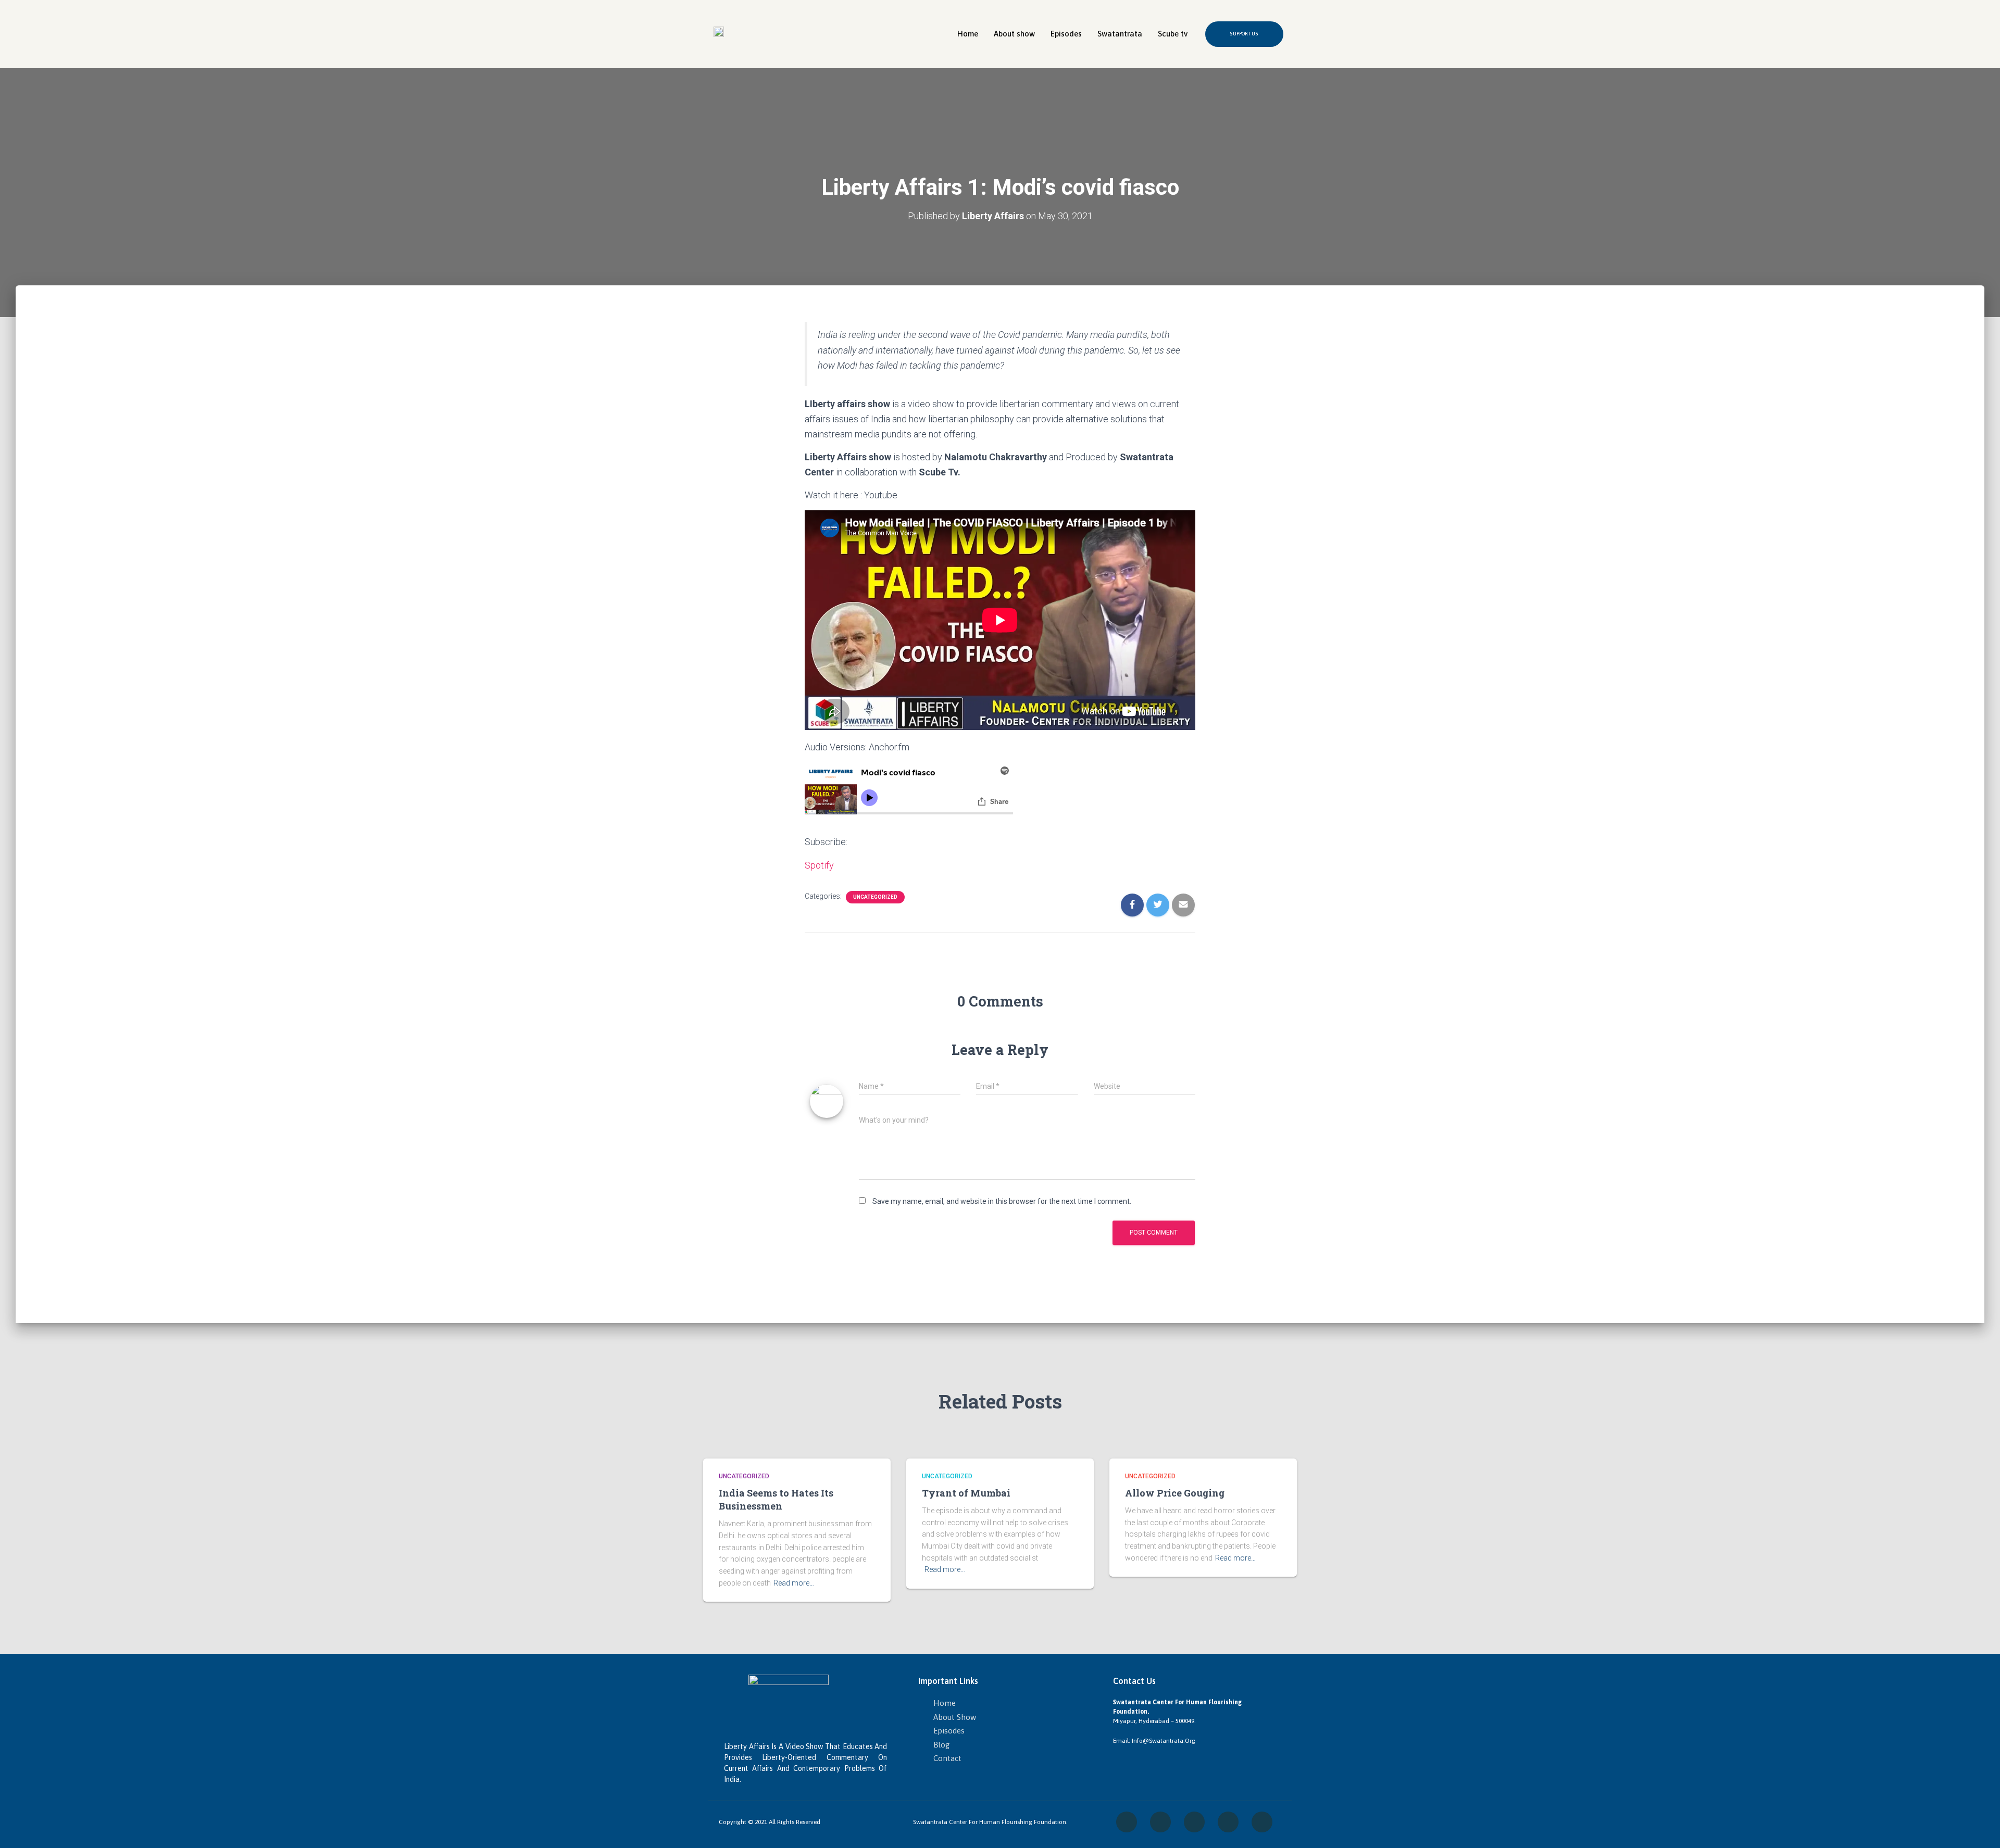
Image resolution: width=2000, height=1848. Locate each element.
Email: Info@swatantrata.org (1154, 1741)
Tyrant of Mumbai (966, 1493)
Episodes (1066, 34)
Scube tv (1173, 34)
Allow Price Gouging (1175, 1493)
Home (968, 34)
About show (1014, 34)
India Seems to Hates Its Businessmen (776, 1499)
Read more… (794, 1583)
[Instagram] (1160, 1822)
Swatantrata (1120, 34)
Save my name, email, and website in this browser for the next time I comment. (1002, 1201)
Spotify (819, 865)
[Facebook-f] (1127, 1822)
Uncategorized (875, 897)
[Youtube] (1262, 1822)
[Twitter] (1194, 1822)
